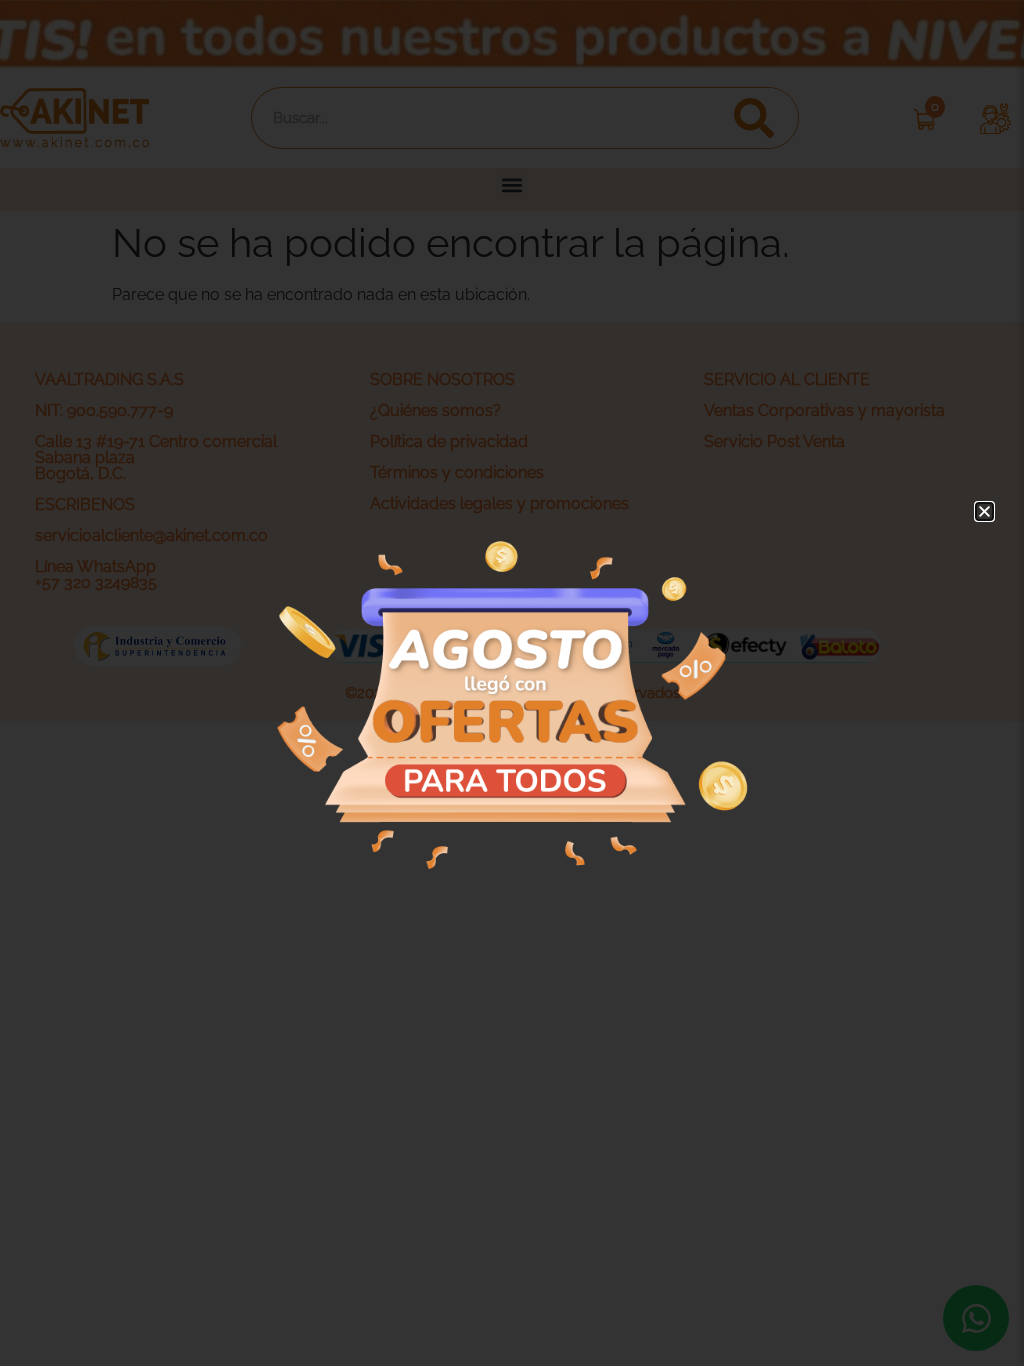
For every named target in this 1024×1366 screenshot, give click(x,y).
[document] (512, 683)
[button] (984, 511)
